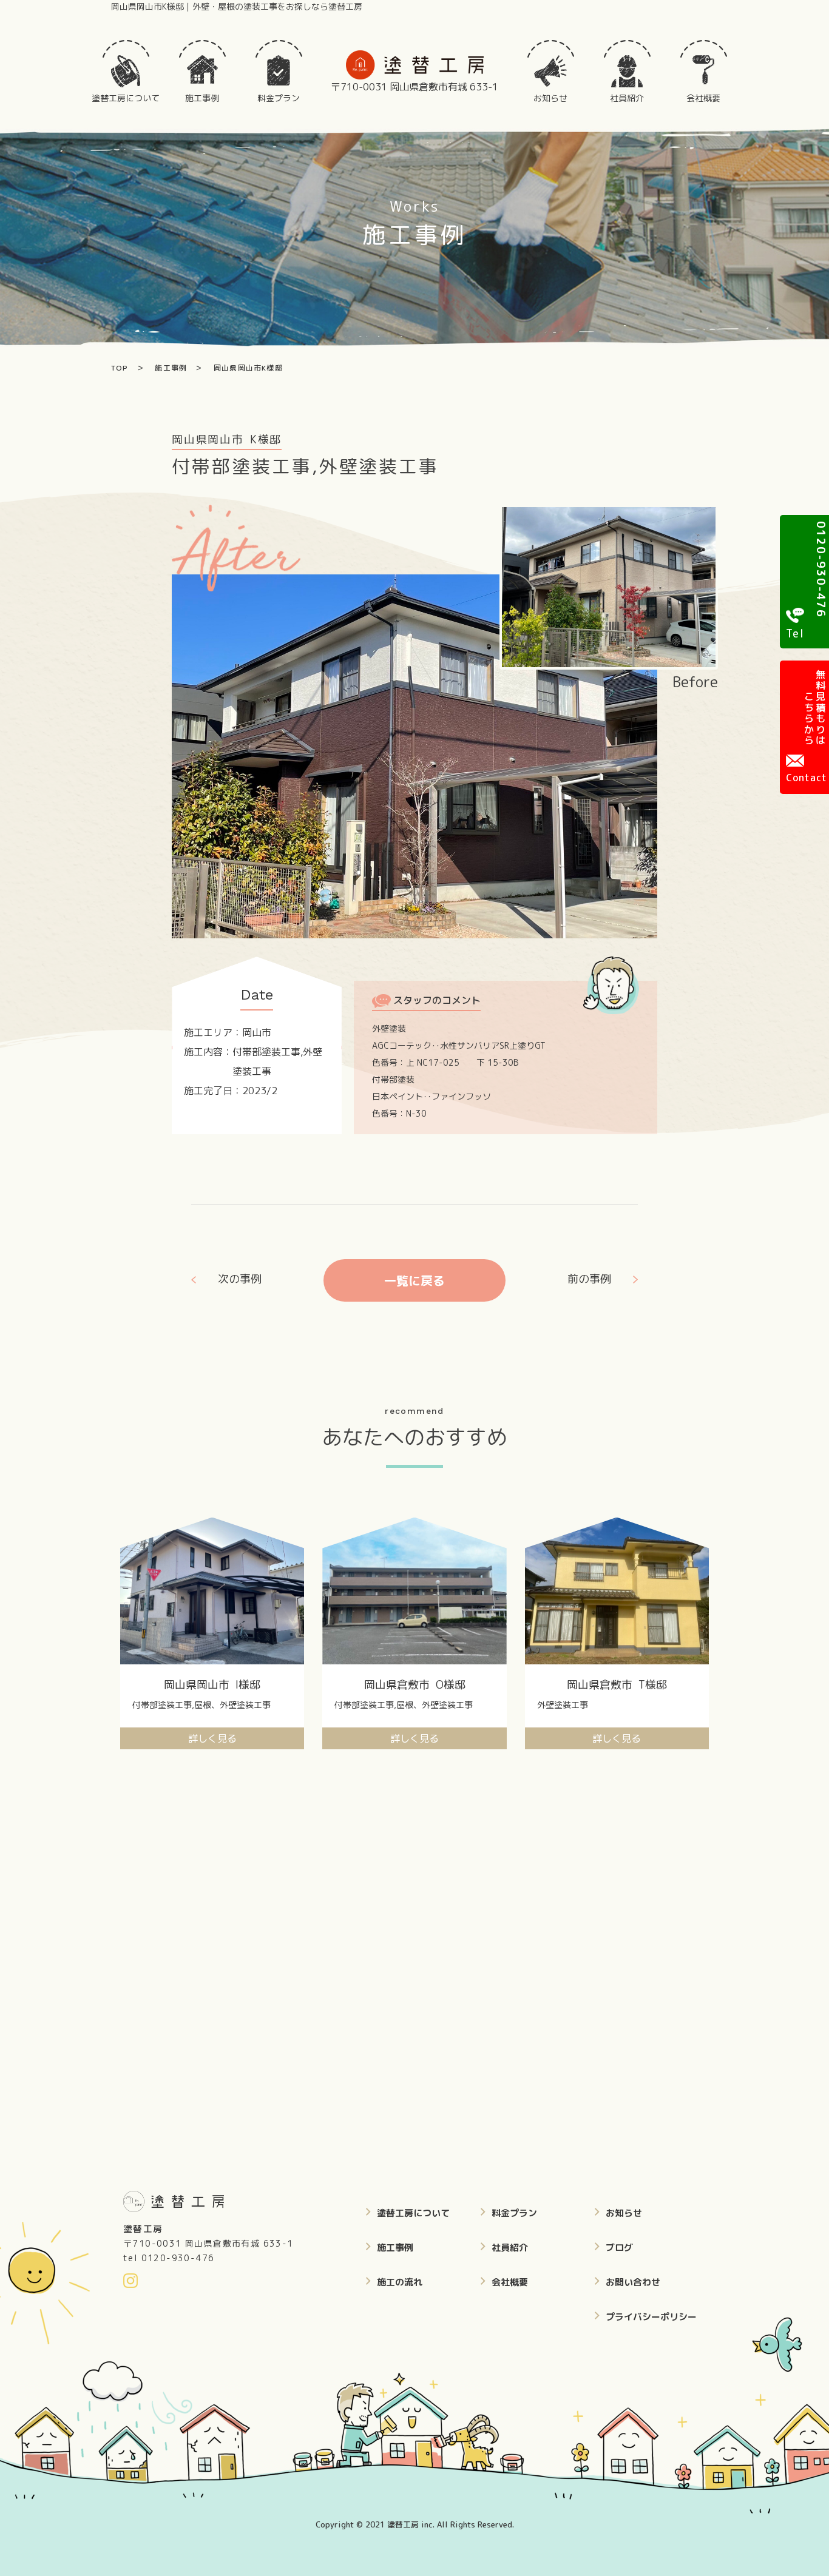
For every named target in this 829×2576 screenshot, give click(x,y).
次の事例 (240, 1279)
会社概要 (510, 2282)
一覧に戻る (414, 1280)
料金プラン (514, 2213)
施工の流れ (400, 2282)
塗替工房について (413, 2213)
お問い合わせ (633, 2282)
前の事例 (589, 1279)
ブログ (619, 2248)
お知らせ (624, 2213)
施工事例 (395, 2248)
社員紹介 (510, 2248)
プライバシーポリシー (651, 2317)
